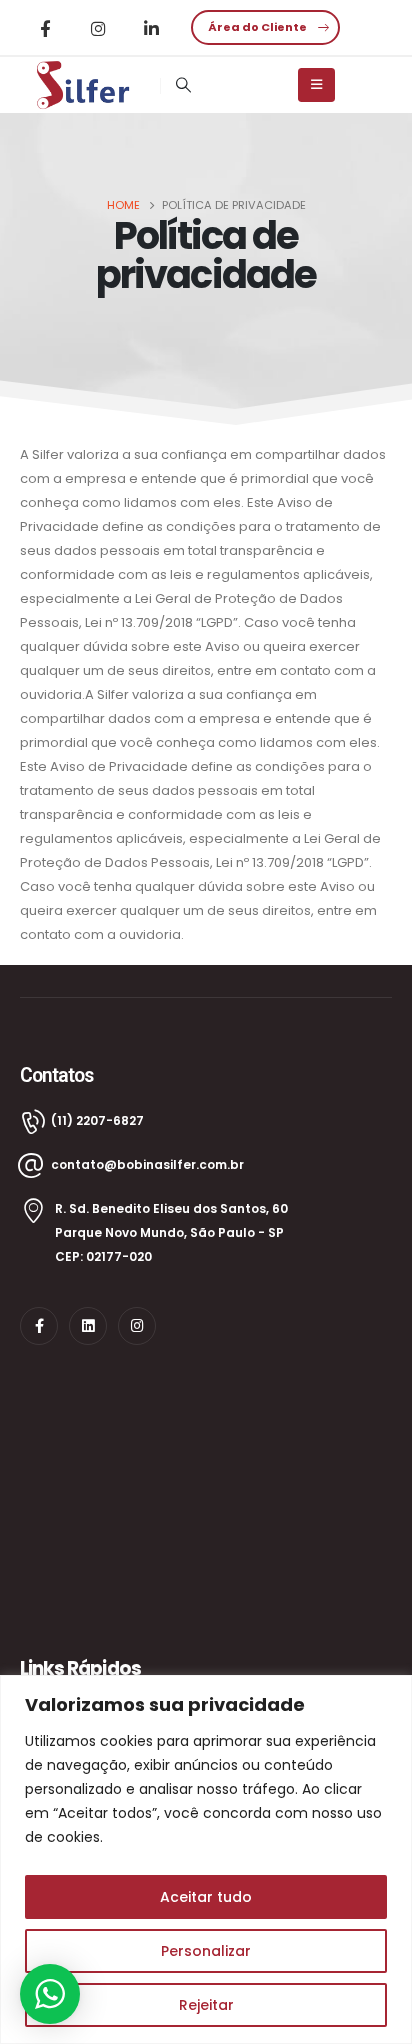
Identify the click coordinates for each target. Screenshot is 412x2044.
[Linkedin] (88, 1326)
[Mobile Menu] (316, 85)
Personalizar (206, 1951)
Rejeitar (206, 2005)
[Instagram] (98, 28)
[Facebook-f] (39, 1326)
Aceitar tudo (206, 1897)
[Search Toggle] (183, 85)
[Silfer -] (84, 85)
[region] (206, 1859)
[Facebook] (45, 28)
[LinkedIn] (151, 28)
